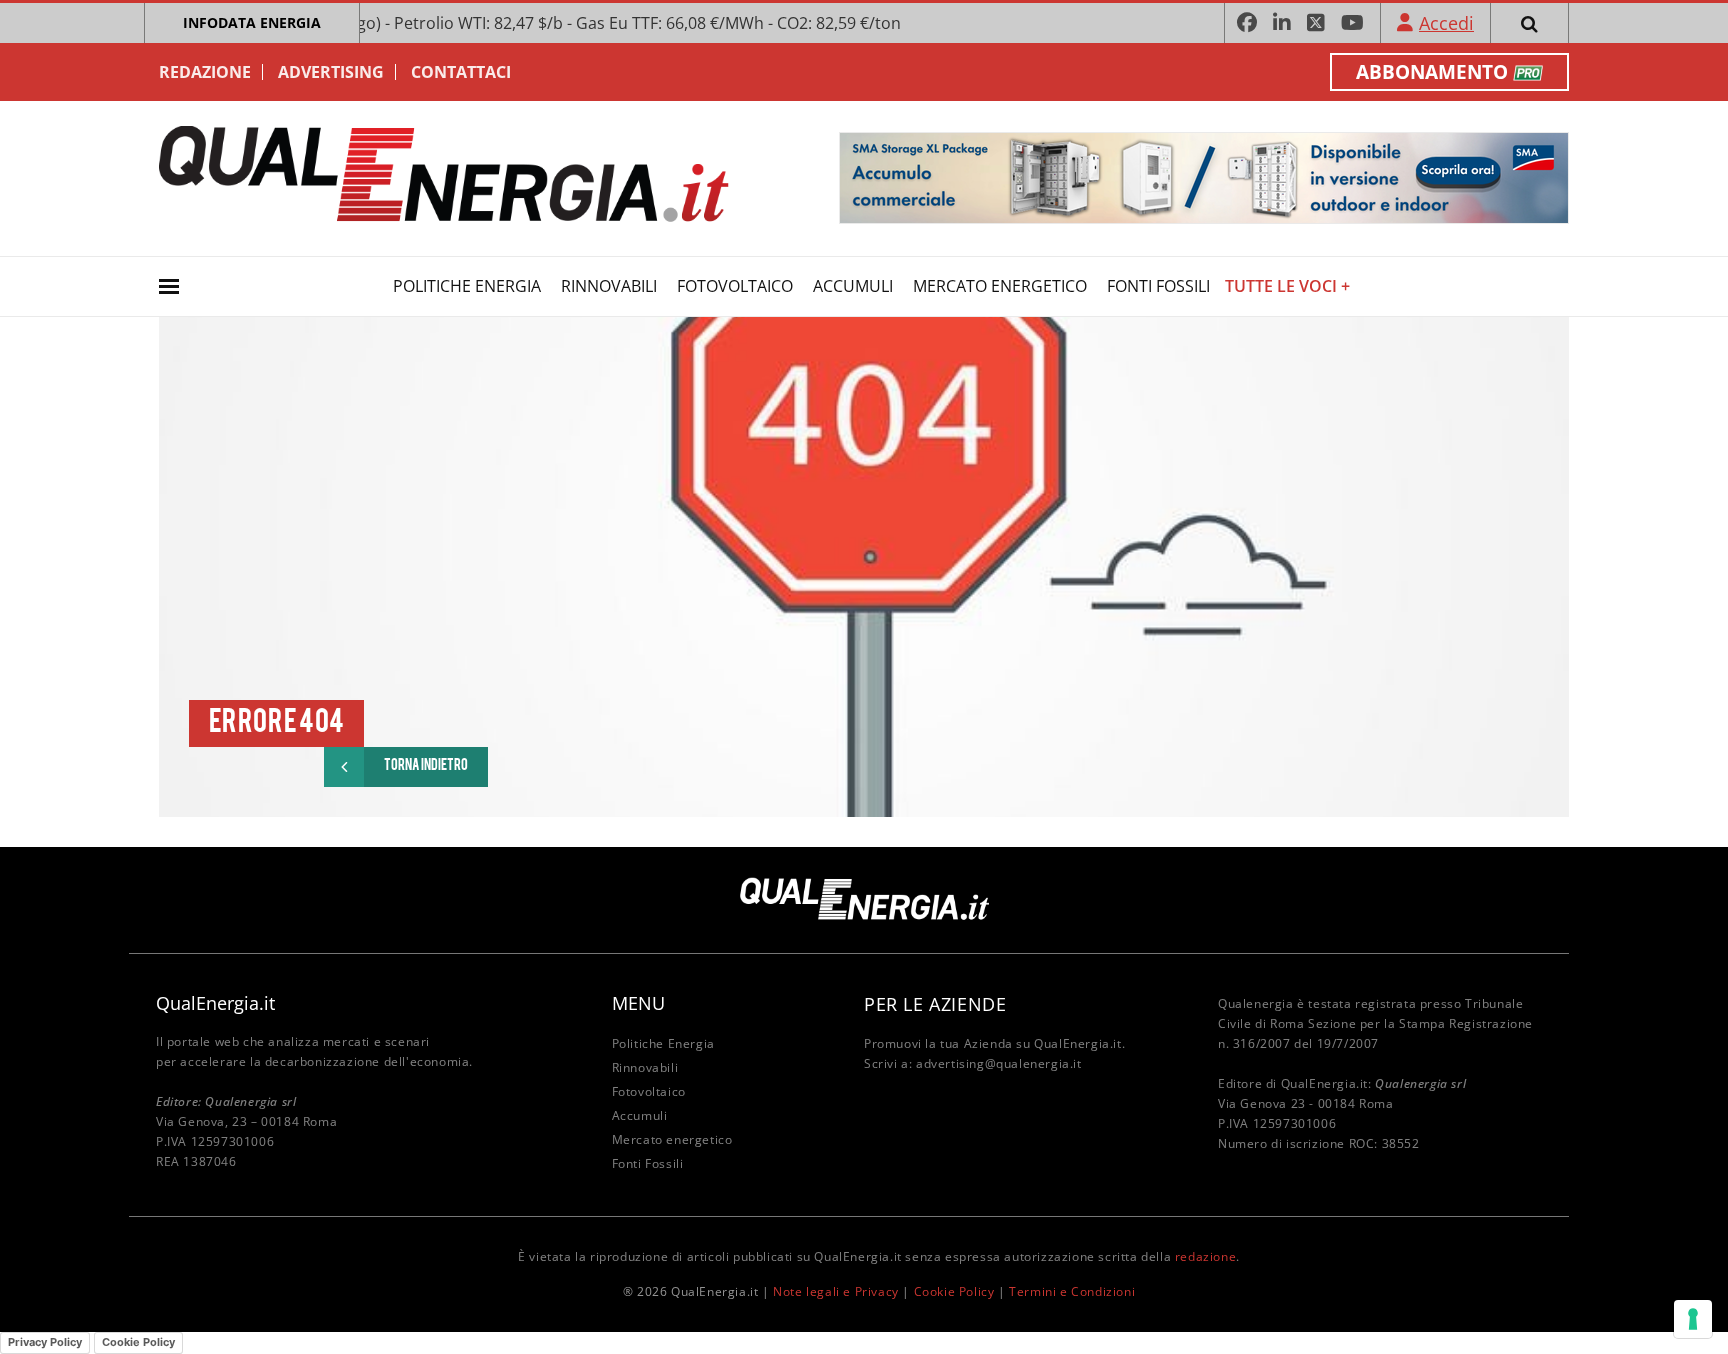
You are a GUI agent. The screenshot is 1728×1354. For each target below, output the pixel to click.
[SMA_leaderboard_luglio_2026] (1204, 176)
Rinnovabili (609, 286)
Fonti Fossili (1158, 286)
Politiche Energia (467, 286)
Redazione (205, 72)
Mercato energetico (1000, 286)
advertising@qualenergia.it (999, 1063)
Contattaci (461, 72)
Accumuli (853, 286)
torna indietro (426, 766)
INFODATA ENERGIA (252, 22)
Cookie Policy (954, 1291)
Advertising (331, 72)
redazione (1205, 1256)
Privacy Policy (45, 1342)
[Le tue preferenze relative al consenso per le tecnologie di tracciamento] (1693, 1319)
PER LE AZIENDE (935, 1004)
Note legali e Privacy (836, 1291)
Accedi (1446, 23)
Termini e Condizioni (1072, 1291)
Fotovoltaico (735, 286)
